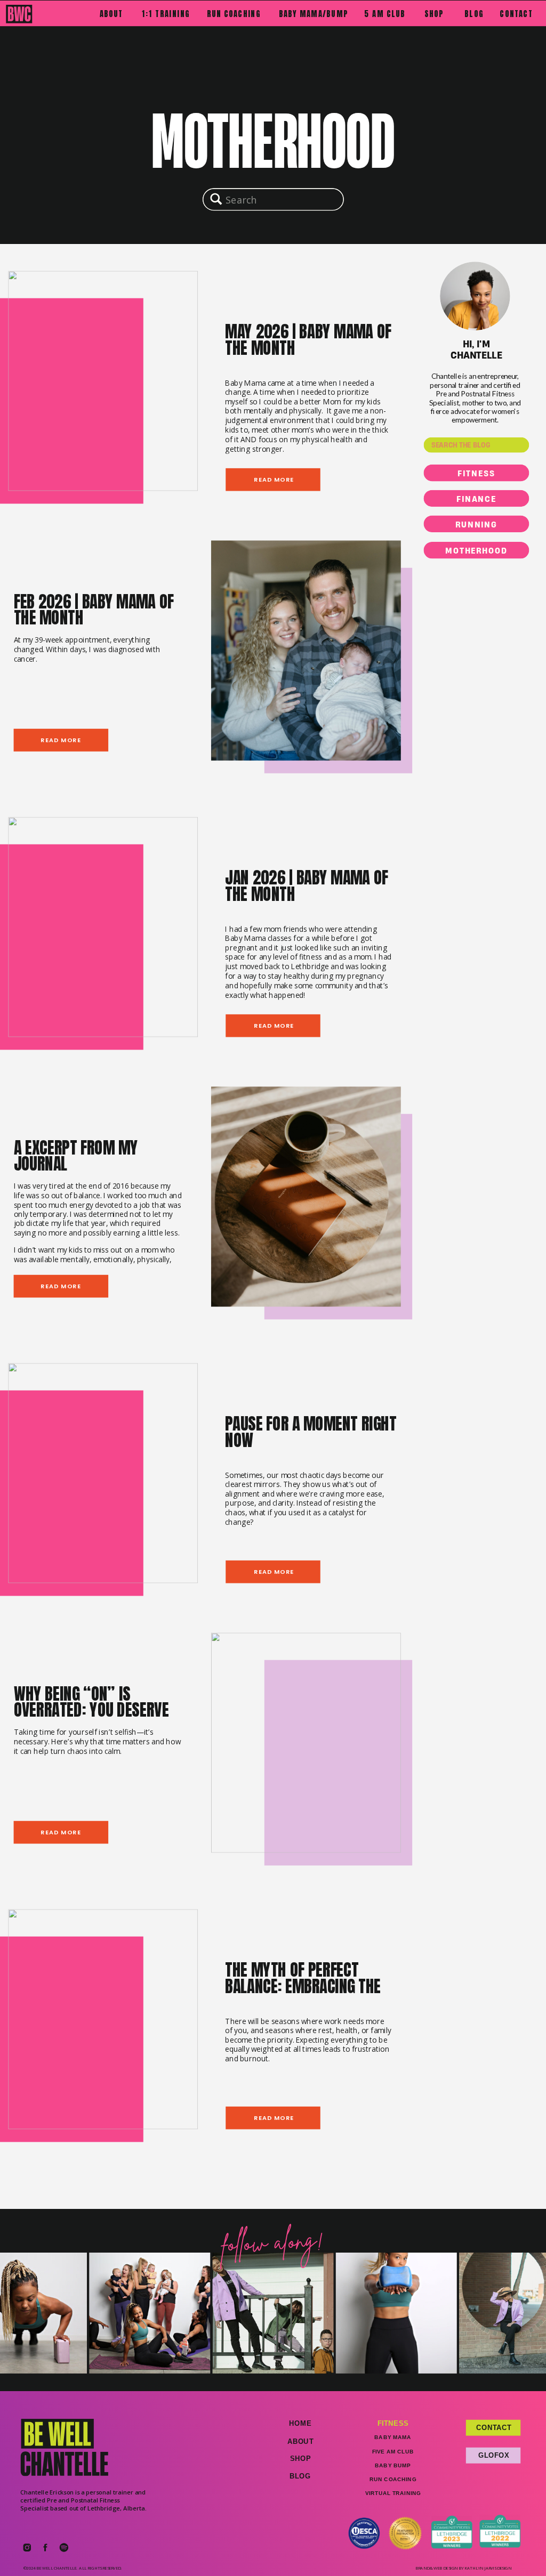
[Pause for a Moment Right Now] (103, 1473)
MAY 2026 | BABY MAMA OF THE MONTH (308, 340)
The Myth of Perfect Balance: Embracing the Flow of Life (303, 1986)
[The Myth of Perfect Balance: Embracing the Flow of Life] (103, 2019)
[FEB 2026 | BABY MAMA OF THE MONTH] (306, 651)
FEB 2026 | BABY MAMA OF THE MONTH (94, 610)
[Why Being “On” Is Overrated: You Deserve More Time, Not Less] (306, 1742)
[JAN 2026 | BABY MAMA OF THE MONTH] (103, 927)
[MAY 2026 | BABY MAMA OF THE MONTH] (103, 381)
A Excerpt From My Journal (76, 1156)
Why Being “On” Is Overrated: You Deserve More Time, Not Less (91, 1710)
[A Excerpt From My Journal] (306, 1196)
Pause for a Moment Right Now (311, 1432)
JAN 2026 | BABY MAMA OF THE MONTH (306, 886)
